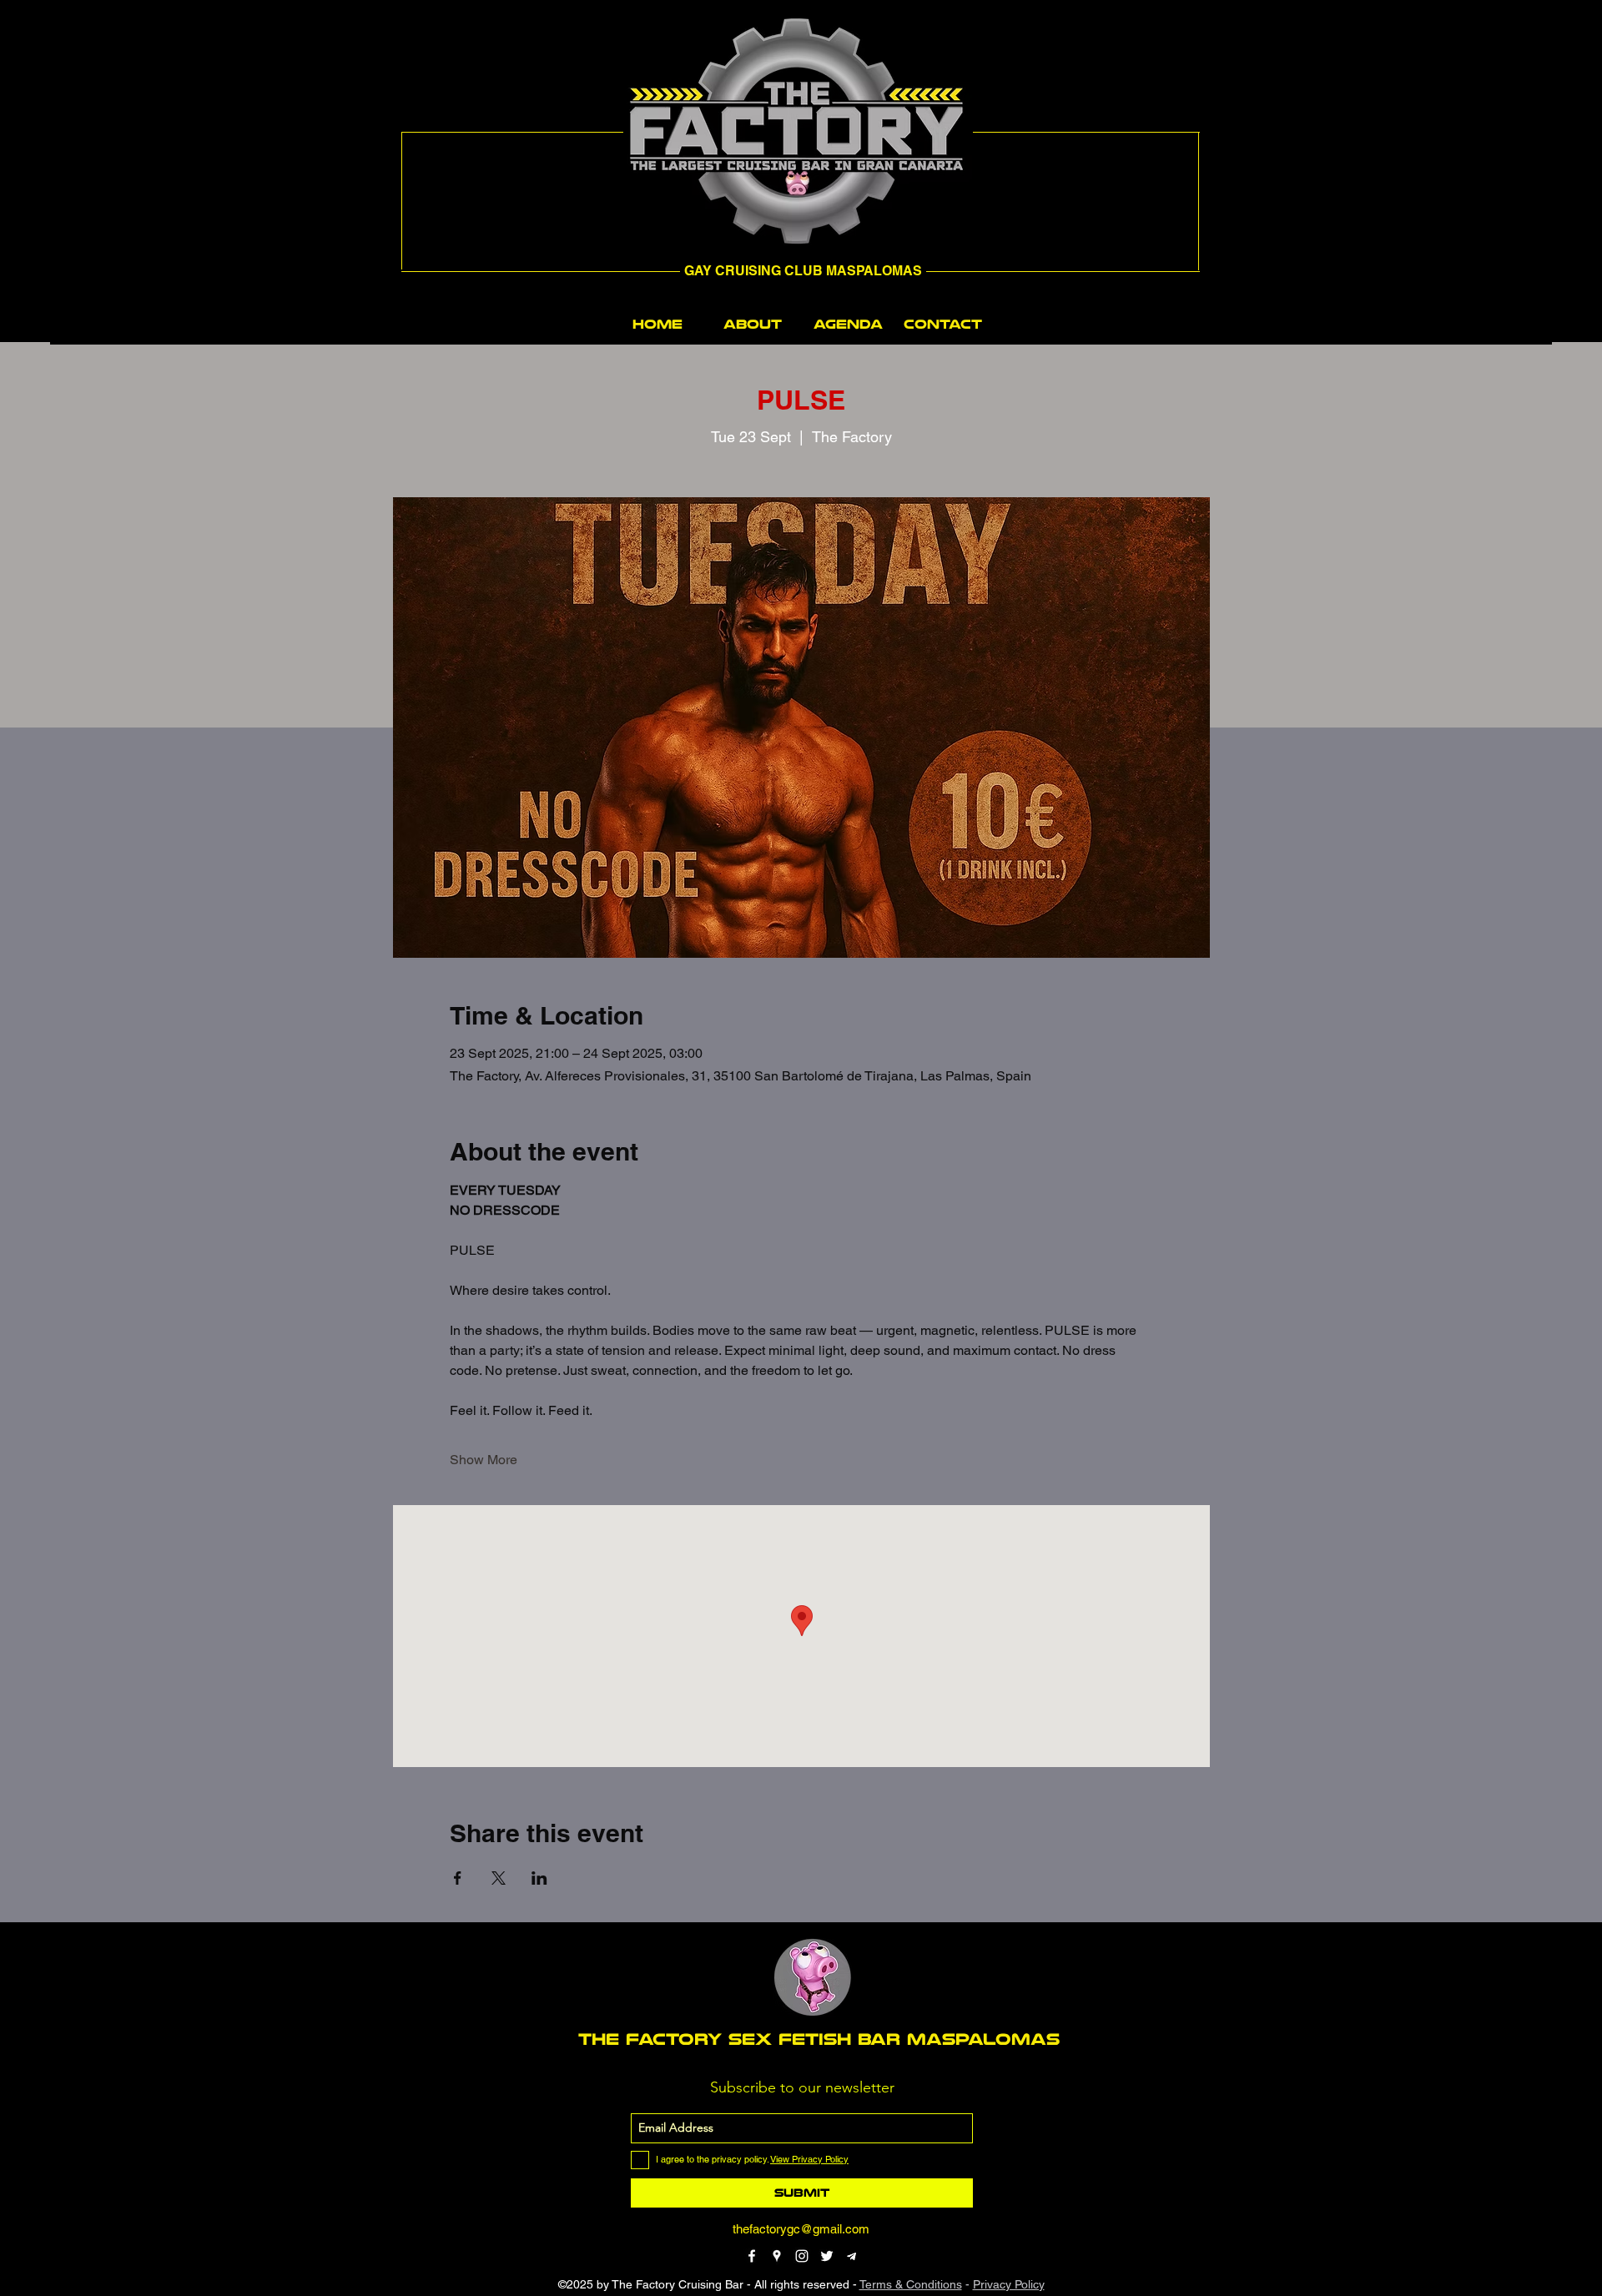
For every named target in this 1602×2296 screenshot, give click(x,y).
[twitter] (827, 2256)
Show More (484, 1460)
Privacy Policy (1009, 2284)
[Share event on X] (499, 1878)
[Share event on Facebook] (458, 1878)
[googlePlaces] (777, 2256)
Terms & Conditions (911, 2284)
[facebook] (752, 2256)
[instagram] (802, 2256)
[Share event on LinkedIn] (539, 1878)
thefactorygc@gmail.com (801, 2229)
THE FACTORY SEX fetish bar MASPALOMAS (819, 2039)
